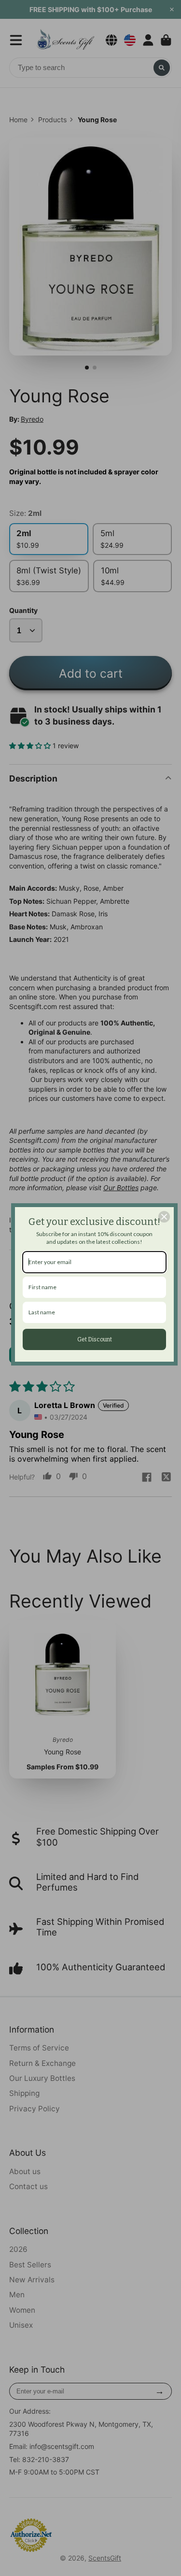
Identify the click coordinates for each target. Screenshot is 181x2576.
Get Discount (95, 1339)
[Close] (164, 1217)
